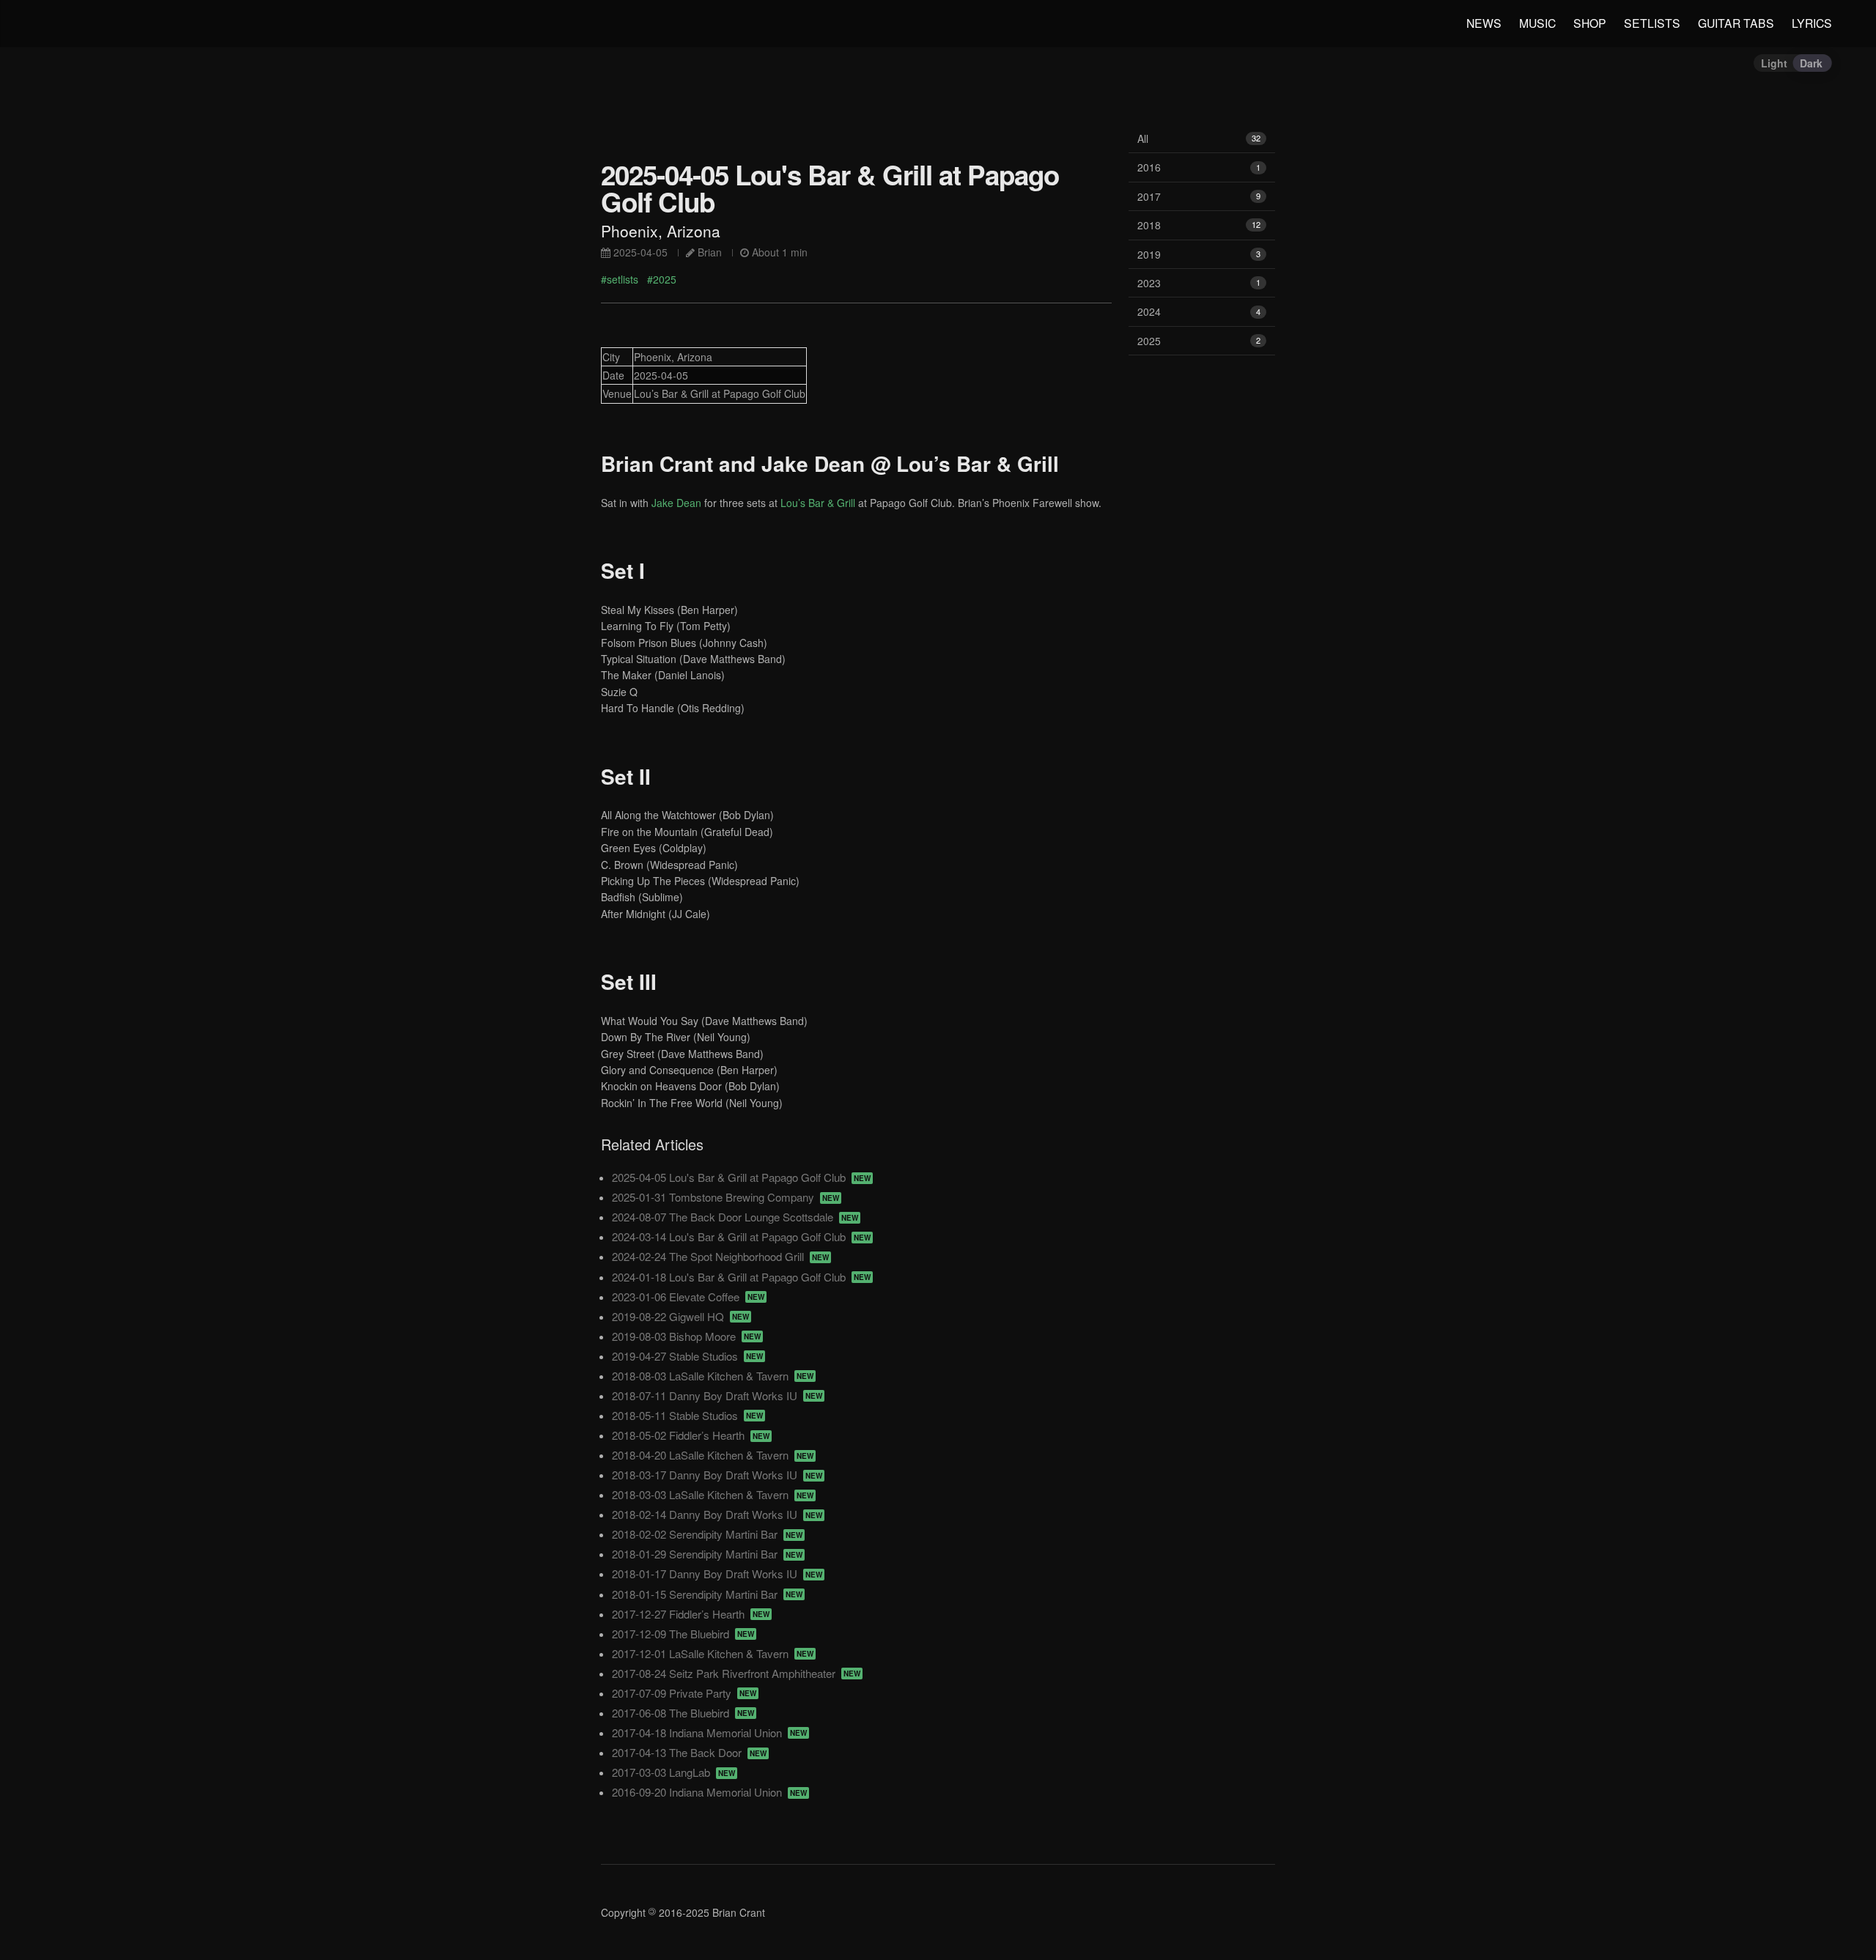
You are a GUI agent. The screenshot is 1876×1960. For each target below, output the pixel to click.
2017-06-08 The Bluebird (683, 1713)
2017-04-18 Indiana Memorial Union (709, 1732)
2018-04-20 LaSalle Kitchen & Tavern (713, 1455)
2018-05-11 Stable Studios (687, 1415)
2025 (1199, 341)
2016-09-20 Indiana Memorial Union (709, 1792)
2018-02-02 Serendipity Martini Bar (707, 1534)
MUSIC (1537, 23)
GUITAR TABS (1736, 23)
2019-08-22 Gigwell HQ (680, 1316)
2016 (1199, 167)
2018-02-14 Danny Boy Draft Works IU (717, 1514)
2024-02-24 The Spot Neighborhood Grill (720, 1256)
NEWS (1484, 23)
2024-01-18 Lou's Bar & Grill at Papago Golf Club (741, 1277)
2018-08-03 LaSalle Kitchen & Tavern (713, 1376)
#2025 (662, 279)
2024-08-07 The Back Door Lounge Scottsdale (735, 1217)
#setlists (620, 279)
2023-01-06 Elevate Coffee (688, 1297)
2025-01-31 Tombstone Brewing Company (725, 1197)
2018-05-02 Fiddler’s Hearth (691, 1435)
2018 (1199, 225)
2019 (1199, 254)
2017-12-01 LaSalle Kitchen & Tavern (713, 1653)
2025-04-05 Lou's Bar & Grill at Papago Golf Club (741, 1177)
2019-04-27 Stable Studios (687, 1356)
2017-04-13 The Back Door (689, 1752)
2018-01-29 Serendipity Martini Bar (707, 1554)
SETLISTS (1652, 23)
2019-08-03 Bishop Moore (686, 1336)
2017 (1199, 196)
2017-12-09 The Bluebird (683, 1634)
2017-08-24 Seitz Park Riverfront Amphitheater (736, 1673)
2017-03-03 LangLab (673, 1772)
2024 (1199, 311)
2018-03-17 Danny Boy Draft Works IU (717, 1475)
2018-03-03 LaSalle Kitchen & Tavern (713, 1494)
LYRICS (1812, 23)
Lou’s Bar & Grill (818, 503)
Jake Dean (676, 503)
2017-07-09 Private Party (684, 1693)
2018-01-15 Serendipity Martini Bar (707, 1594)
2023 (1199, 283)
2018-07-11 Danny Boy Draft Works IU (717, 1395)
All (1199, 138)
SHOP (1590, 23)
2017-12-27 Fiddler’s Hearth (691, 1614)
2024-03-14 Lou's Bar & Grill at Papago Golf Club (741, 1236)
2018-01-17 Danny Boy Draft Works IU (717, 1573)
